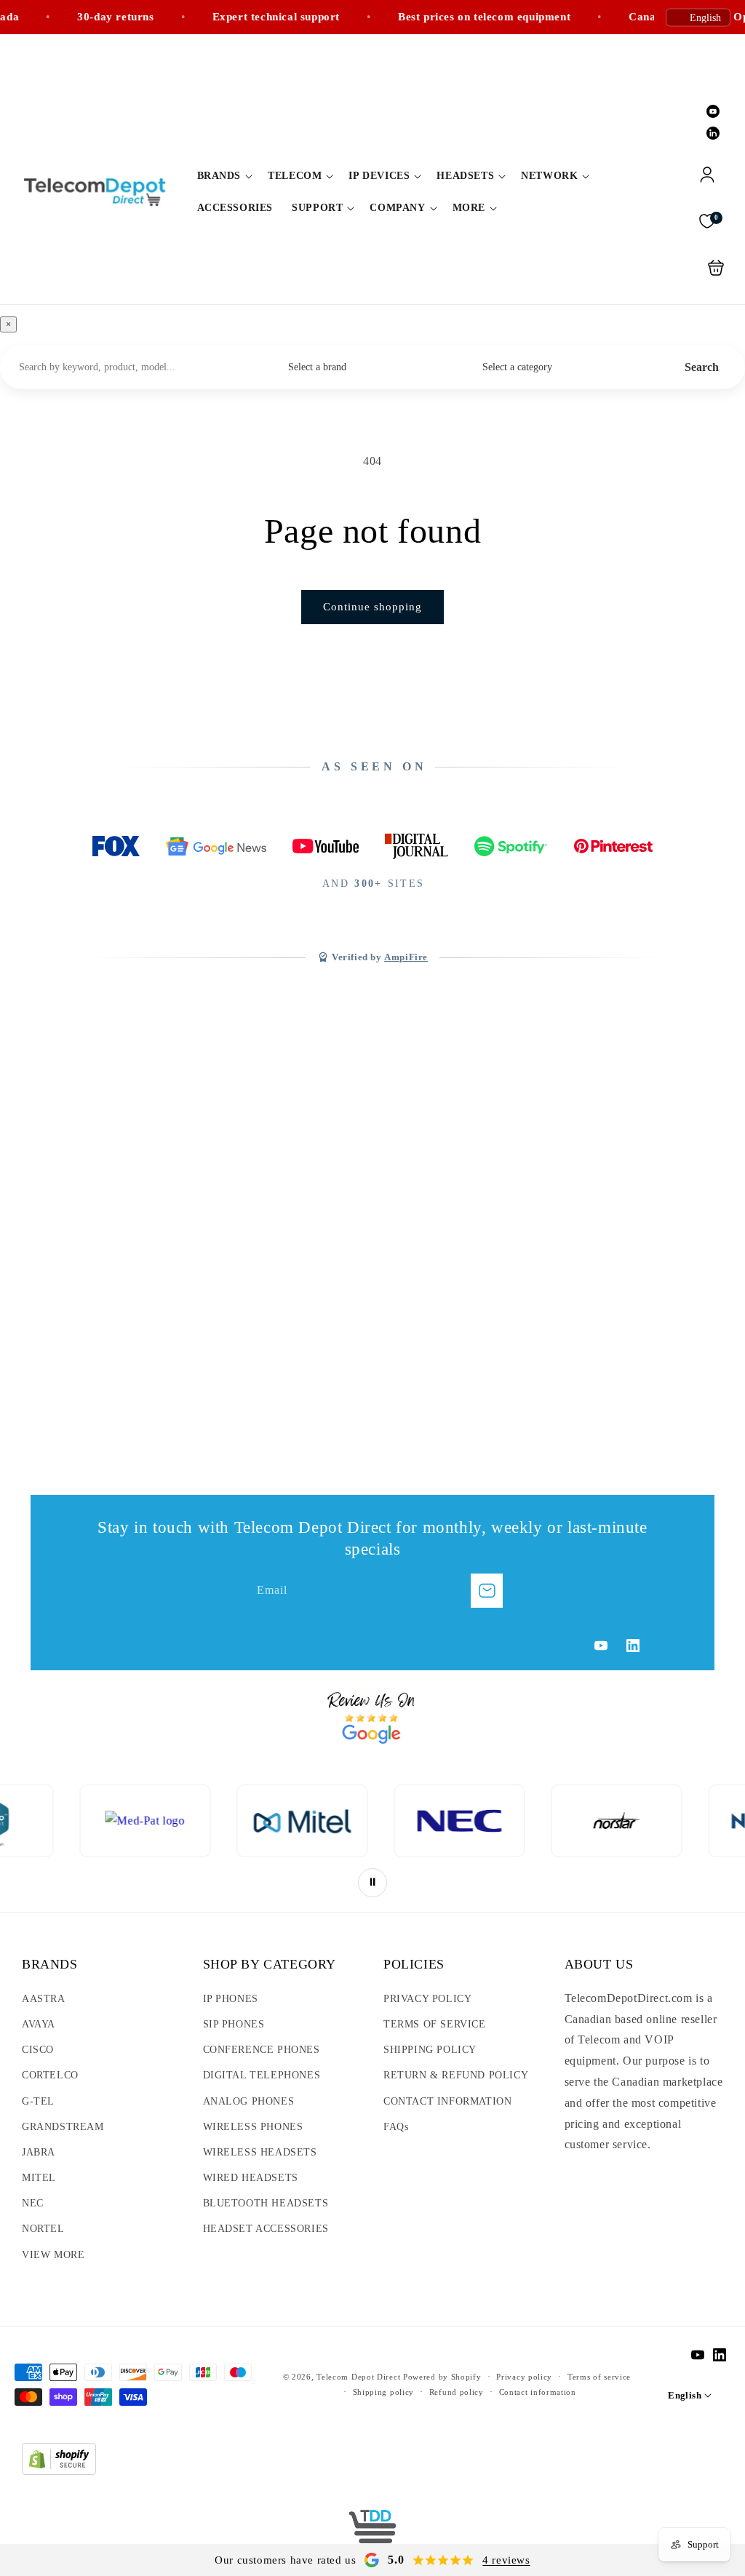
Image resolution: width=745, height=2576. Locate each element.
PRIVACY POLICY (427, 1999)
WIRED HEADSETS (251, 2178)
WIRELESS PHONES (253, 2127)
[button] (223, 176)
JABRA (39, 2152)
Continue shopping (372, 607)
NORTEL (43, 2229)
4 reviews (506, 2560)
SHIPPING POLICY (430, 2050)
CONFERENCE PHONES (262, 2050)
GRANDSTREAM (63, 2127)
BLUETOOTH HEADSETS (266, 2203)
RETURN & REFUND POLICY (456, 2075)
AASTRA (44, 1999)
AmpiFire (406, 957)
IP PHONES (231, 1999)
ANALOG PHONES (249, 2101)
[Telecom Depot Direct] (372, 2532)
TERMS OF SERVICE (435, 2024)
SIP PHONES (234, 2024)
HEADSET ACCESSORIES (266, 2229)
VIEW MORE (53, 2255)
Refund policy (457, 2392)
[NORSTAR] (491, 1821)
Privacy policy (524, 2377)
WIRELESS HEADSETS (260, 2152)
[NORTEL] (648, 1821)
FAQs (396, 2127)
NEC (33, 2203)
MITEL (39, 2178)
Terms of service (599, 2377)
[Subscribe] (487, 1591)
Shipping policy (384, 2392)
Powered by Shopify (442, 2377)
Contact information (538, 2392)
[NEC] (334, 1821)
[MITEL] (177, 1821)
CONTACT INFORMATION (447, 2101)
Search (702, 367)
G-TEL (38, 2101)
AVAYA (39, 2024)
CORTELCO (50, 2075)
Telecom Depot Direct (358, 2377)
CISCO (38, 2050)
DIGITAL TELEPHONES (262, 2075)
